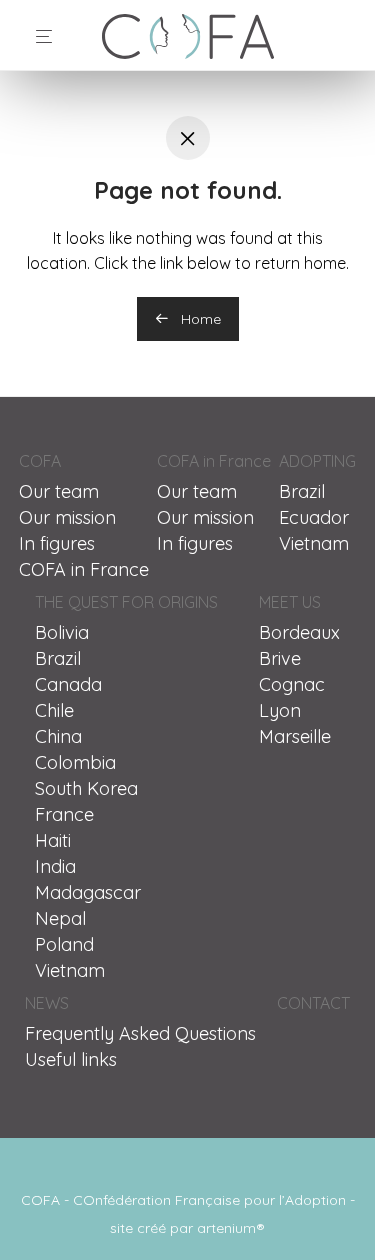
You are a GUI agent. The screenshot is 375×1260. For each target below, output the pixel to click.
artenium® (231, 1228)
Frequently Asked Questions (140, 1033)
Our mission (67, 517)
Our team (59, 491)
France (64, 814)
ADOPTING (317, 461)
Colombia (75, 762)
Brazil (302, 491)
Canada (68, 684)
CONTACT (313, 1003)
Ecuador (314, 517)
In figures (57, 543)
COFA (40, 461)
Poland (64, 944)
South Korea (86, 788)
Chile (54, 710)
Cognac (292, 684)
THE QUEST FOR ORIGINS (126, 602)
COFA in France (84, 569)
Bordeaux (299, 632)
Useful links (71, 1059)
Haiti (53, 840)
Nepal (60, 918)
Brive (280, 658)
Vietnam (314, 543)
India (55, 866)
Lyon (280, 710)
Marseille (295, 736)
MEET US (290, 602)
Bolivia (62, 632)
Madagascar (88, 892)
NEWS (47, 1003)
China (58, 736)
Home (199, 319)
